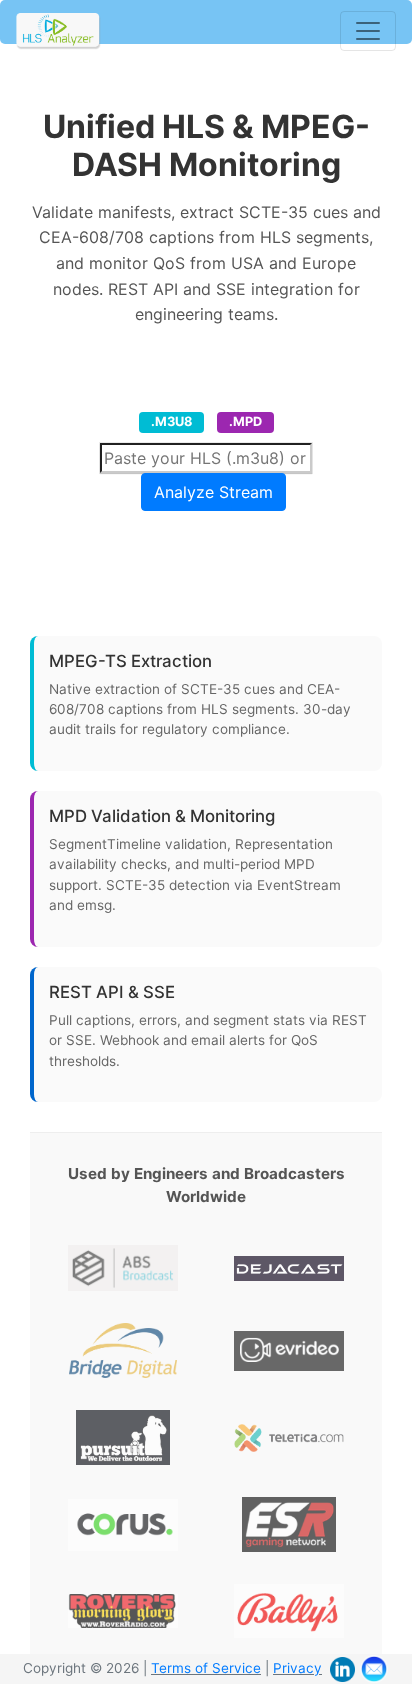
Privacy (297, 1668)
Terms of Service (206, 1668)
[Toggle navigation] (368, 31)
